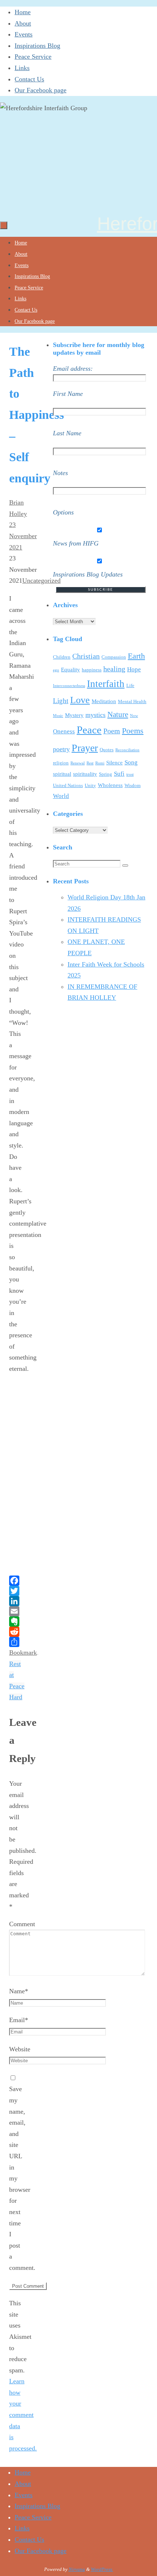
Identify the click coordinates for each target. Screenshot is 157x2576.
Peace (89, 730)
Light (61, 701)
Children (62, 657)
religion (61, 763)
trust (130, 774)
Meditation (104, 701)
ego (56, 670)
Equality (70, 670)
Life (130, 685)
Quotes (107, 750)
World (61, 796)
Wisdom (133, 785)
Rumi (100, 763)
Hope (134, 669)
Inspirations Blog (37, 46)
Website (20, 2049)
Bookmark (23, 1653)
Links (22, 68)
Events (24, 34)
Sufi (119, 774)
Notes (60, 473)
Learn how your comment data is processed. (23, 2415)
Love (80, 700)
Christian (86, 656)
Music (58, 716)
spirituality (85, 774)
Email (19, 2020)
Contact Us (29, 79)
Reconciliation (127, 750)
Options (63, 512)
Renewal (78, 763)
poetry (61, 749)
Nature (118, 714)
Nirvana (77, 2569)
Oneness (64, 731)
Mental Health (132, 701)
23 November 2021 (23, 536)
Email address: (73, 369)
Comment (22, 1924)
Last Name (67, 433)
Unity (90, 785)
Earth (136, 656)
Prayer (85, 748)
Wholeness (110, 785)
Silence (114, 763)
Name (19, 1991)
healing (114, 669)
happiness (92, 670)
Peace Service (33, 57)
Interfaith (106, 684)
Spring (106, 774)
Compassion (114, 657)
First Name (68, 394)
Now (134, 716)
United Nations (68, 785)
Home (23, 12)
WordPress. (102, 2569)
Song (131, 762)
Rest (90, 763)
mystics (95, 715)
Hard (16, 1697)
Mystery (74, 715)
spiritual (62, 774)
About (23, 23)
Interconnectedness (69, 686)
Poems (133, 731)
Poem (112, 731)
